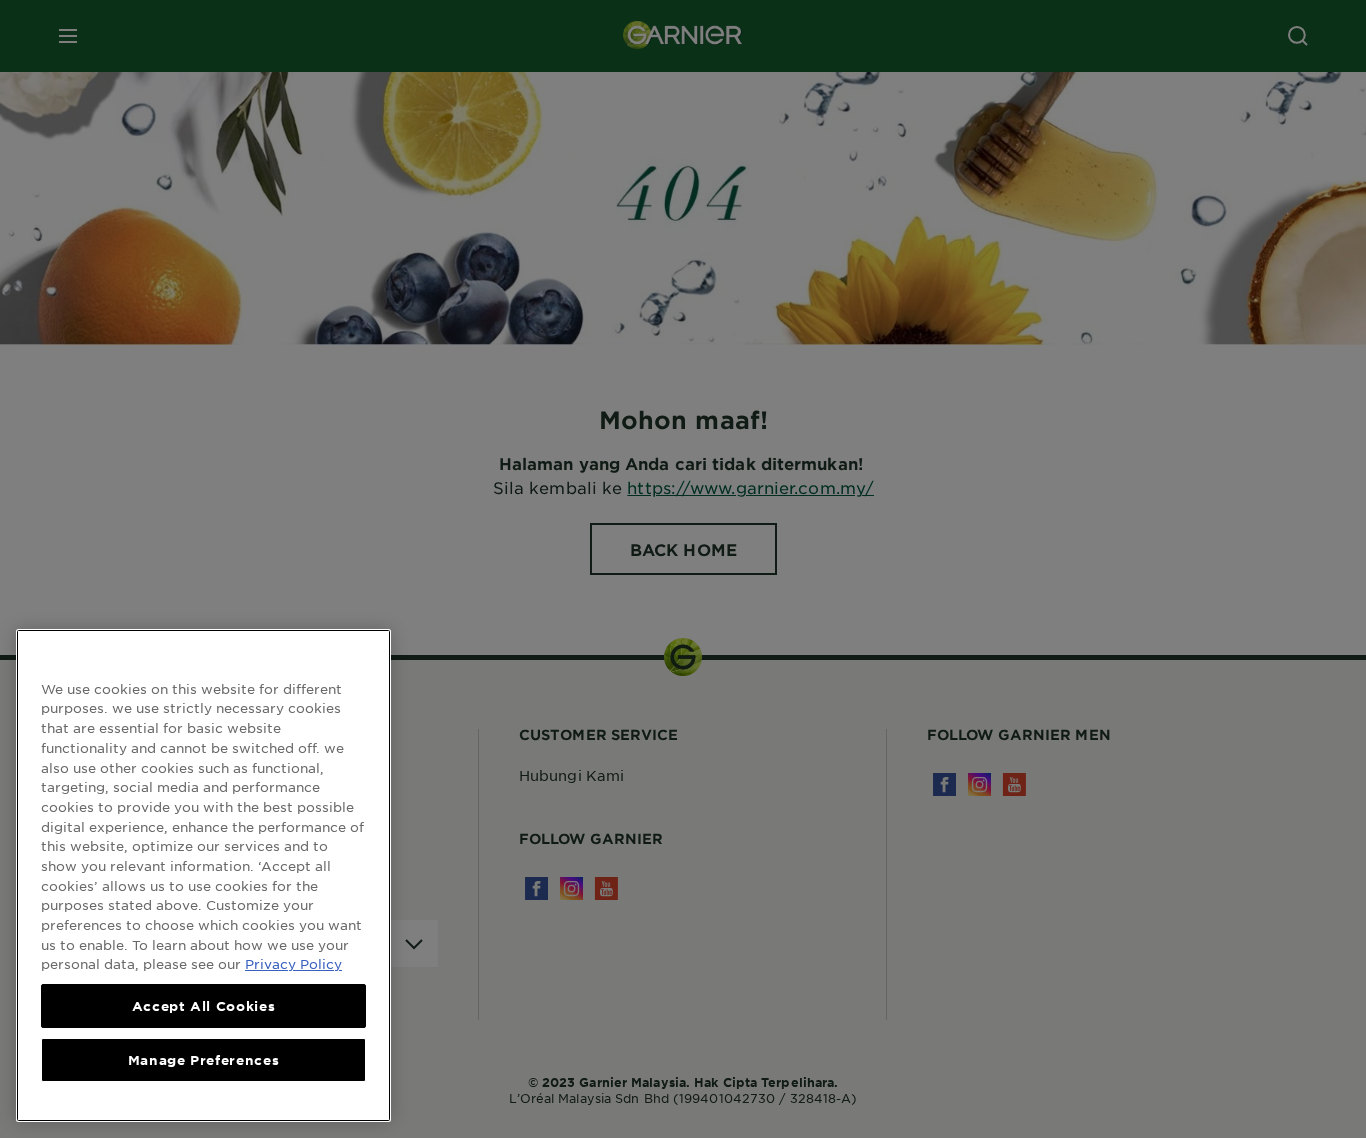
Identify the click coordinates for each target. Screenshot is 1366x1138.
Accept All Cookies (204, 1006)
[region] (203, 875)
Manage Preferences (204, 1060)
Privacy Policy (293, 963)
